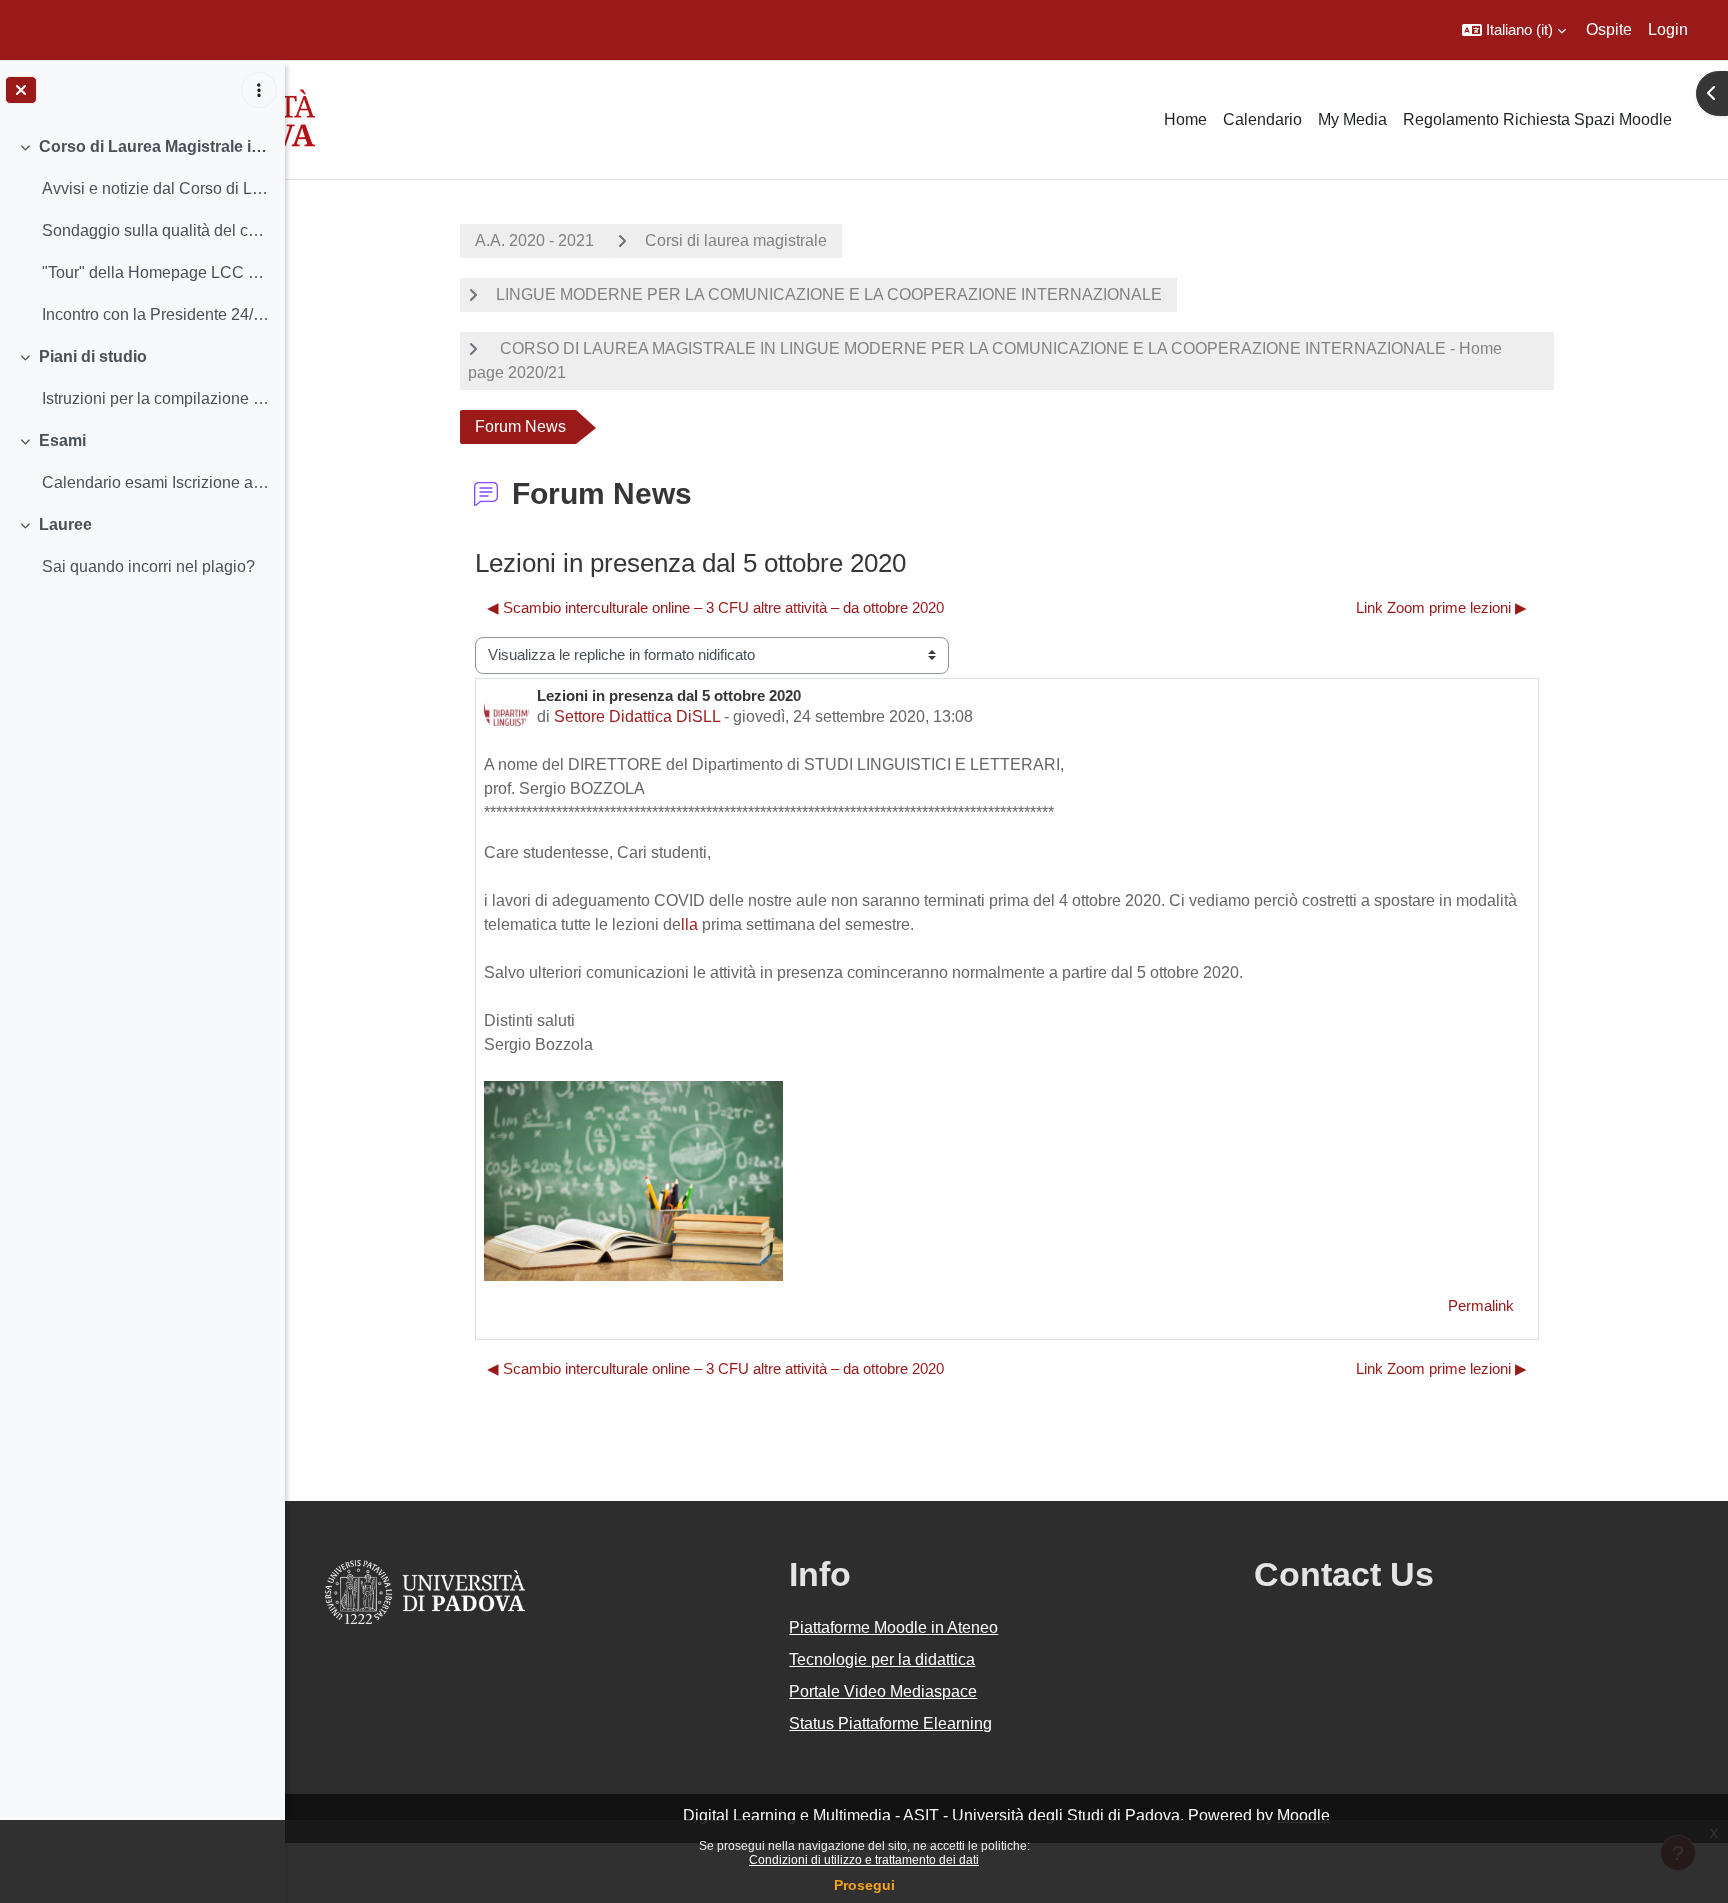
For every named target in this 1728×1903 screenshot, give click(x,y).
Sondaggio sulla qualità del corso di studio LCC (155, 230)
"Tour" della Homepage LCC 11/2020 (155, 272)
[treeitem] (142, 231)
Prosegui (864, 1885)
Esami (62, 440)
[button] (1514, 30)
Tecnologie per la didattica (882, 1659)
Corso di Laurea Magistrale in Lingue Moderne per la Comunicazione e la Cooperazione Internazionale (154, 146)
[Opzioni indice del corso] (259, 90)
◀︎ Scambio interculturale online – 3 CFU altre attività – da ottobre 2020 (715, 607)
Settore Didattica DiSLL (637, 716)
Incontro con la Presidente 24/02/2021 (155, 314)
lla (689, 924)
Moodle (1303, 1815)
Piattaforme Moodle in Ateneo (893, 1627)
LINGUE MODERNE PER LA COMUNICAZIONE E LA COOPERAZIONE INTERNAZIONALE (829, 294)
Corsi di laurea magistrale (736, 240)
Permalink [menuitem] (1481, 1305)
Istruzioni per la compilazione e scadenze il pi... (155, 398)
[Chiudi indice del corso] (21, 90)
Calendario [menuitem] (1262, 119)
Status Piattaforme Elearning (890, 1723)
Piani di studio (93, 356)
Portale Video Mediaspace (883, 1691)
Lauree (65, 524)
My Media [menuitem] (1352, 119)
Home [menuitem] (1185, 119)
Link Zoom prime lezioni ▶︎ (1441, 607)
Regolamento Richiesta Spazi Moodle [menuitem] (1537, 119)
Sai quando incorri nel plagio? (148, 566)
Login (1668, 29)
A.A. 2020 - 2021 (534, 240)
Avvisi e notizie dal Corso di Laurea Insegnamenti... (155, 188)
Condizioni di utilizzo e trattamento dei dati (864, 1860)
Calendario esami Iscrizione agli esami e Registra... (155, 482)
